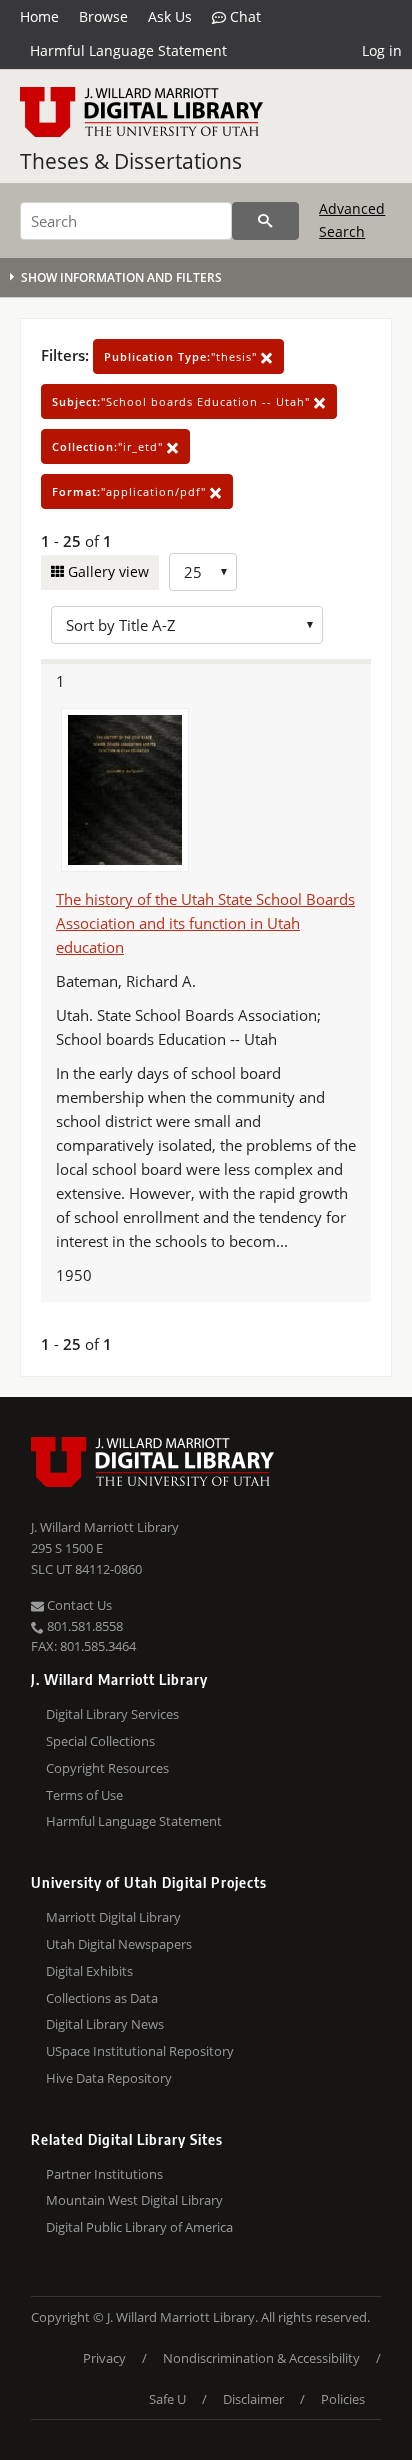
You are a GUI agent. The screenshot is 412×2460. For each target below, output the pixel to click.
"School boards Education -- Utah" (183, 401)
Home (39, 16)
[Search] (265, 221)
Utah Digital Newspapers (119, 1944)
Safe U (167, 2399)
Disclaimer (253, 2399)
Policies (343, 2399)
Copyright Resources (107, 1768)
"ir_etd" (109, 446)
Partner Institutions (104, 2174)
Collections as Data (102, 1998)
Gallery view (106, 571)
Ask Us (170, 16)
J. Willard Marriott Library (105, 1527)
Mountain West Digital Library (134, 2200)
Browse (103, 16)
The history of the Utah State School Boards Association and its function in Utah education (205, 923)
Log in (382, 50)
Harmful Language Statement (128, 50)
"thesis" (182, 356)
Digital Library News (105, 2024)
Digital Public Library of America (139, 2227)
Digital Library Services (112, 1714)
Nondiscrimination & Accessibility (261, 2358)
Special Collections (100, 1741)
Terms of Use (84, 1795)
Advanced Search (352, 219)
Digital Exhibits (89, 1971)
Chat (243, 16)
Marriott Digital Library (113, 1917)
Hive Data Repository (109, 2078)
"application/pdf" (131, 491)
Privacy (104, 2358)
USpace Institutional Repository (140, 2051)
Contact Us (78, 1605)
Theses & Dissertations (131, 161)
